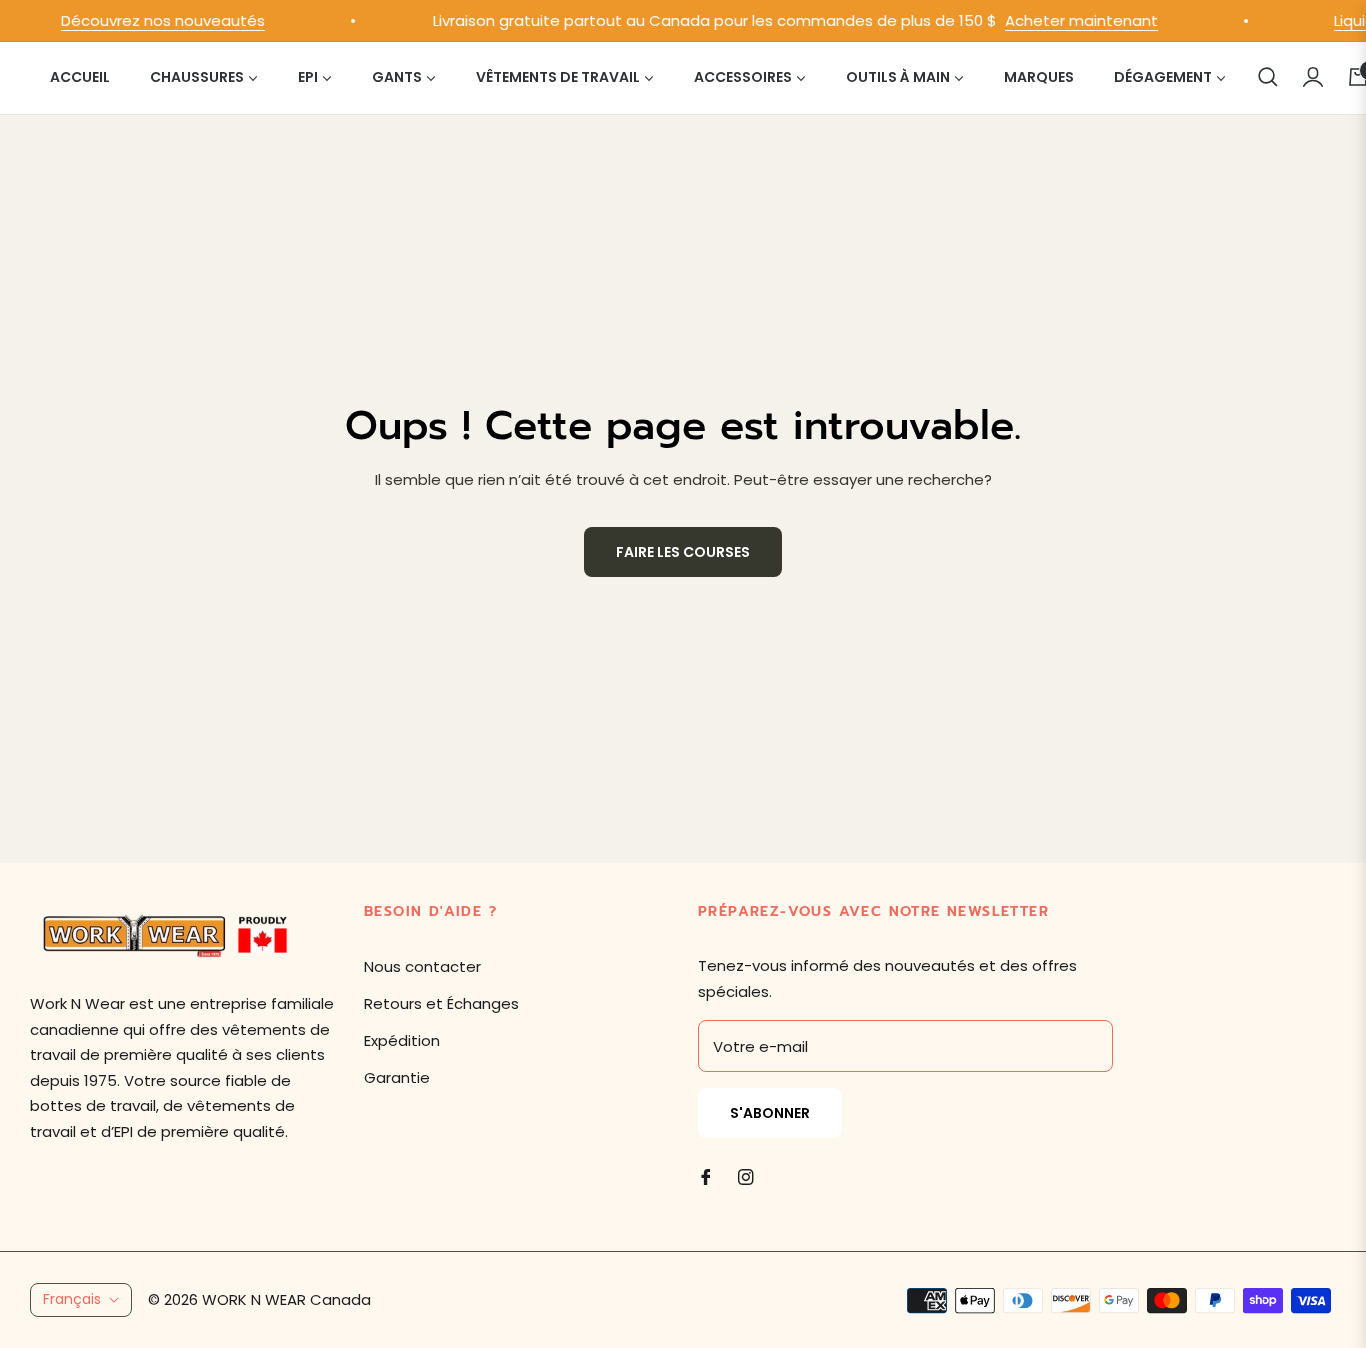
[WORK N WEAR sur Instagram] (746, 1175)
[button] (1268, 77)
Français (72, 1299)
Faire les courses (683, 552)
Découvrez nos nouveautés (149, 20)
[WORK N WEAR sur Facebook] (706, 1175)
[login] (1313, 77)
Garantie (397, 1077)
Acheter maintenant (1067, 20)
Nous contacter (422, 966)
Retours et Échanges (441, 1003)
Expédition (402, 1040)
